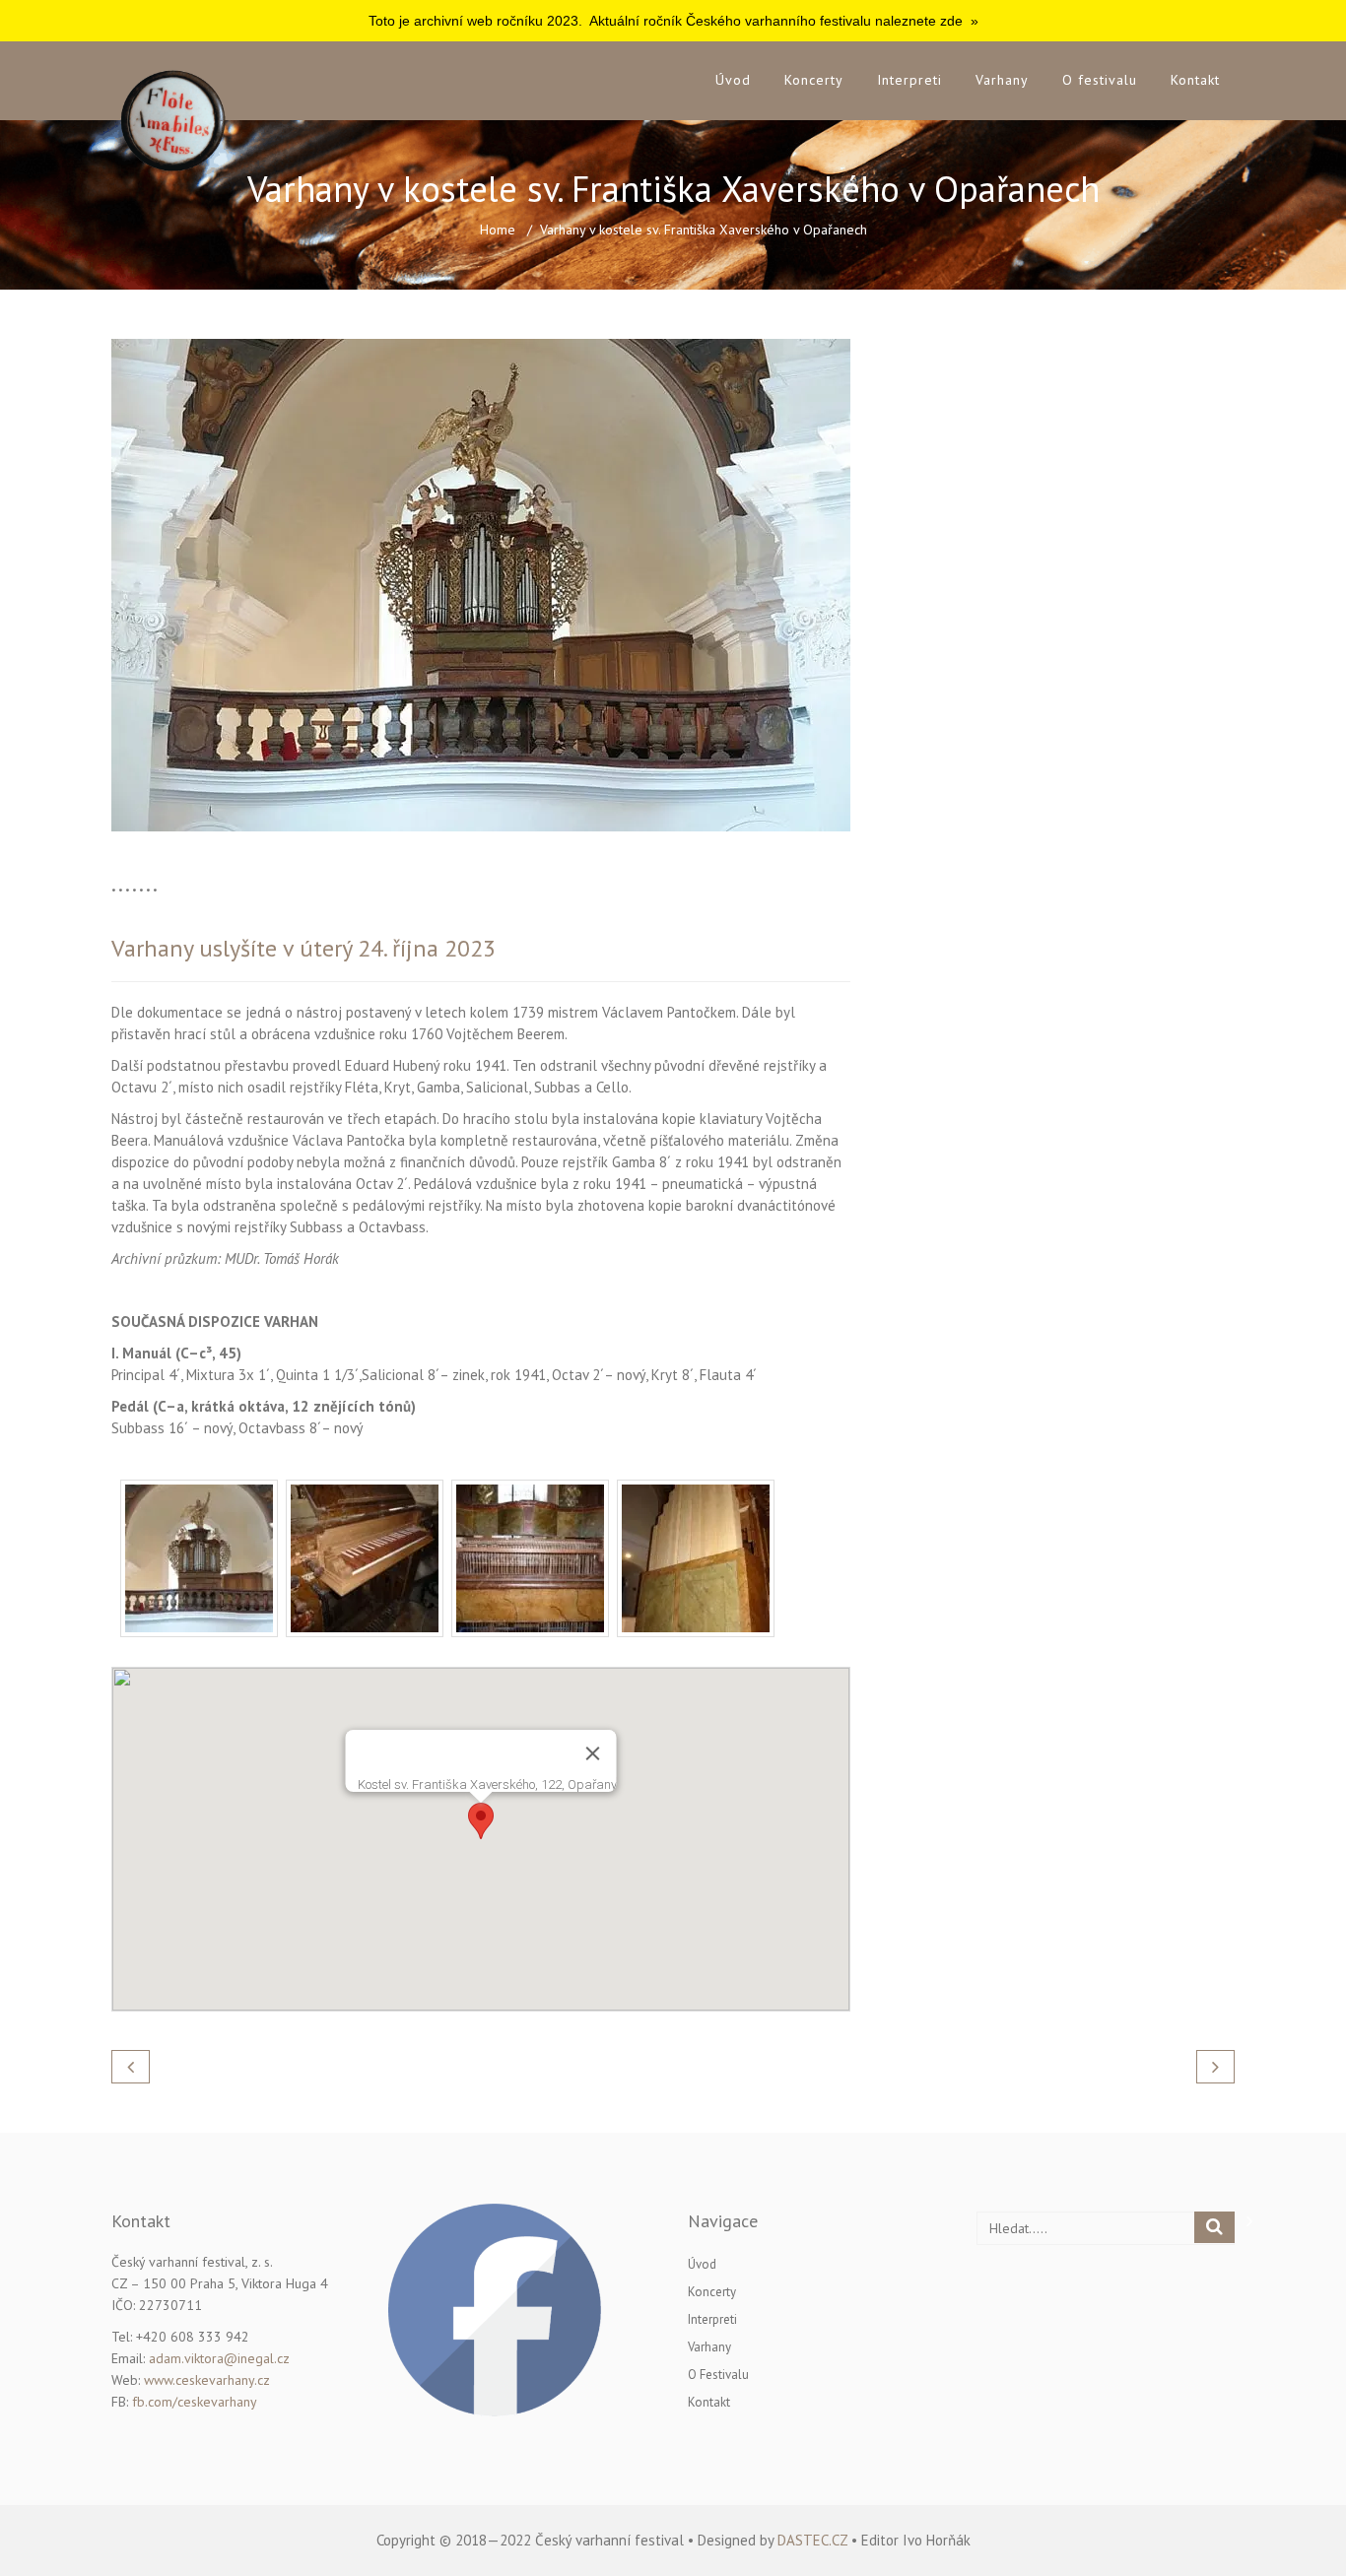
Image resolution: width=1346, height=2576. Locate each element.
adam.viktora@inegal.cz (219, 2358)
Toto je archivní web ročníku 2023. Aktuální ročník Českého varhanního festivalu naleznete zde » (673, 21)
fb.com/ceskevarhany (195, 2402)
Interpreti (909, 80)
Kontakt (1195, 80)
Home (498, 230)
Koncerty (814, 80)
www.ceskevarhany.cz (207, 2380)
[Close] (593, 1753)
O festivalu (1100, 80)
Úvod (733, 80)
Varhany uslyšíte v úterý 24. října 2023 (303, 948)
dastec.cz (812, 2540)
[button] (481, 1821)
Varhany (1002, 80)
